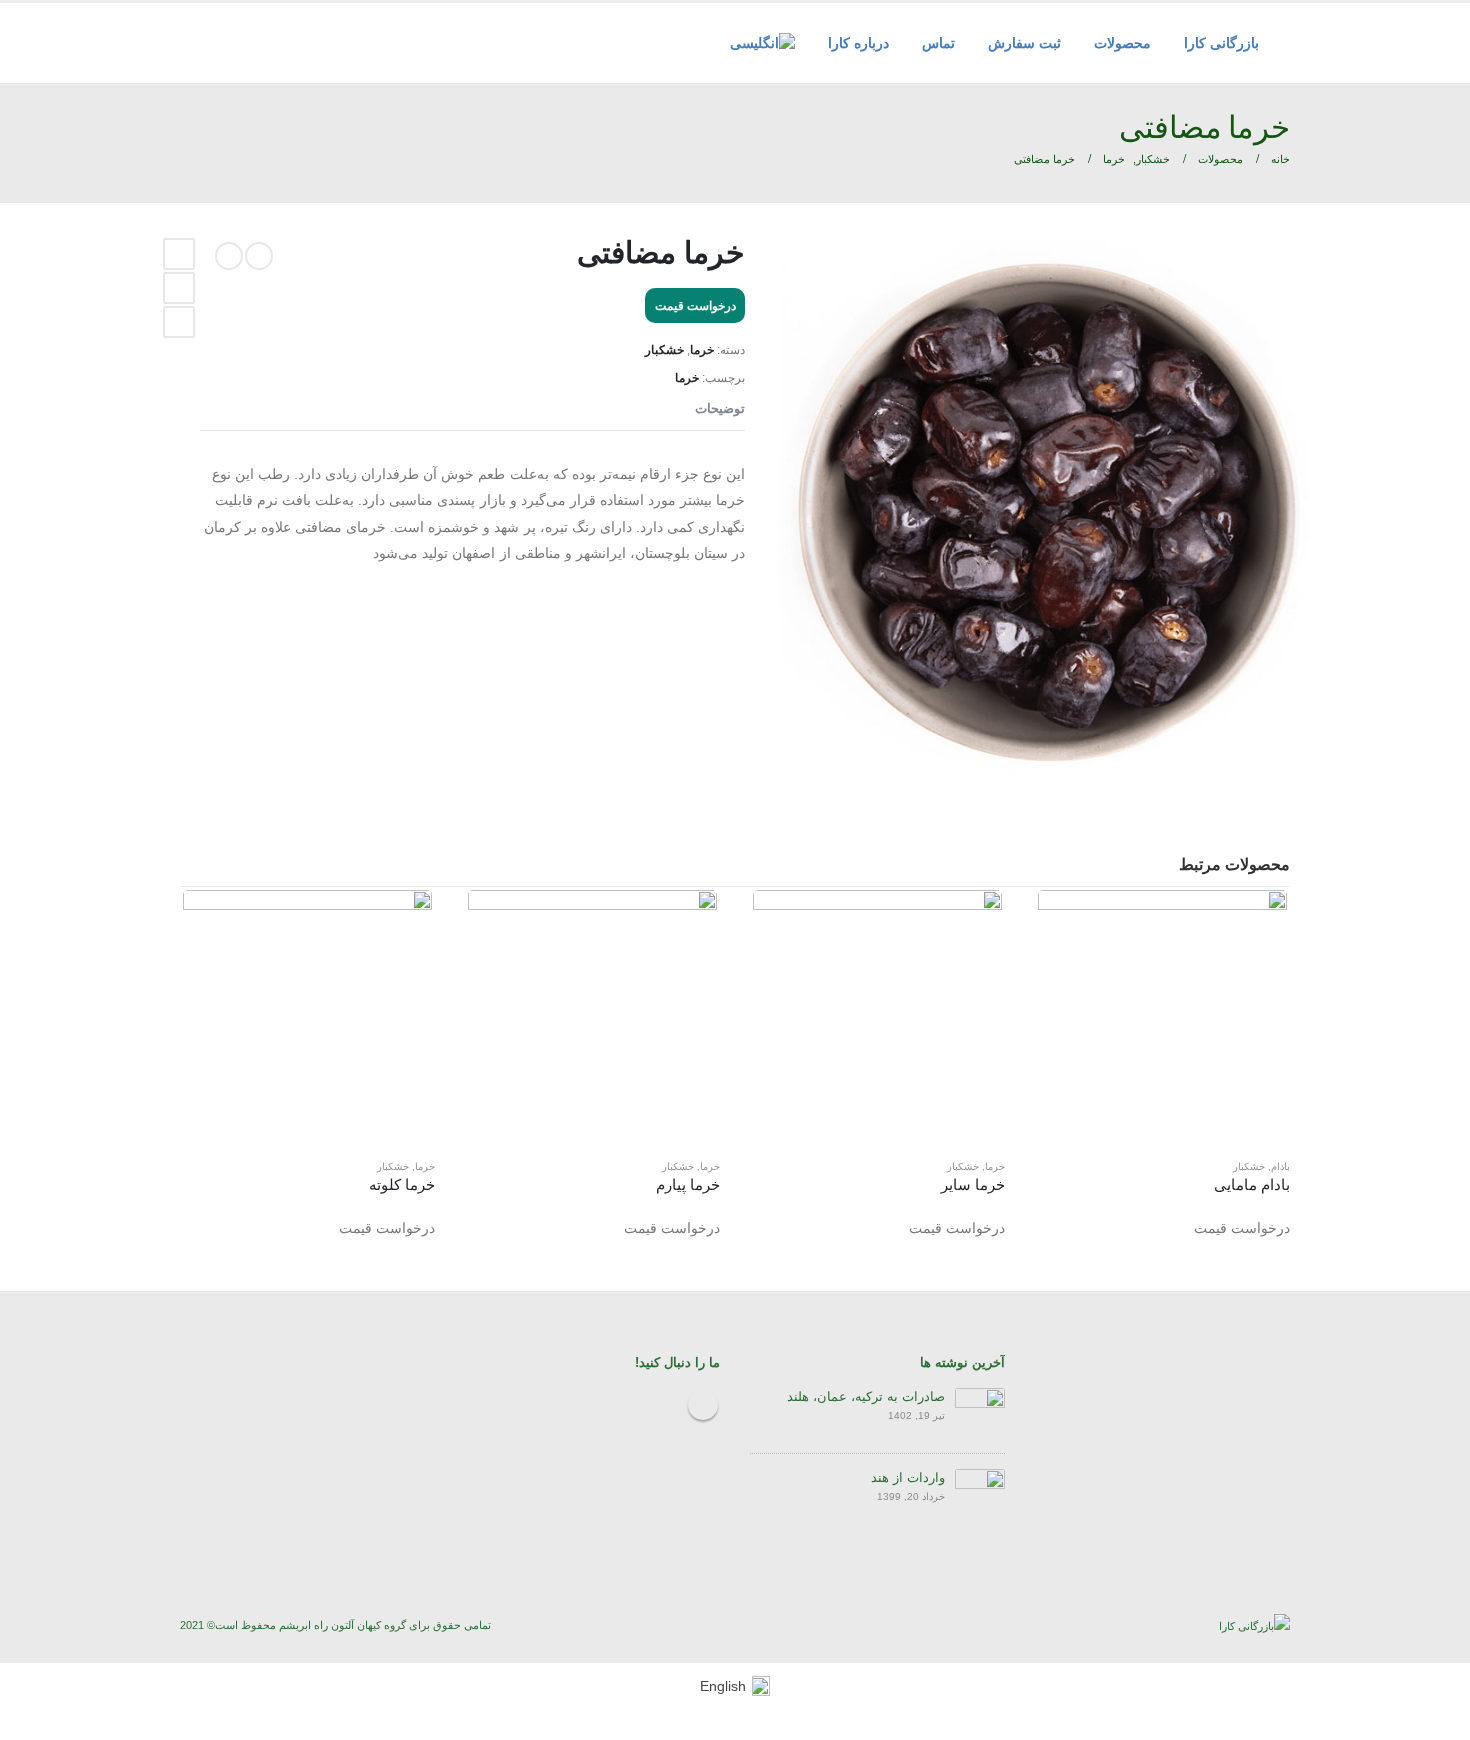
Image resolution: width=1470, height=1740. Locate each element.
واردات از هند (908, 1478)
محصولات (1122, 43)
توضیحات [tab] (720, 408)
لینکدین (179, 288)
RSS (703, 1405)
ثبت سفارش (1024, 43)
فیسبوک (179, 254)
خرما (702, 350)
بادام (1280, 1166)
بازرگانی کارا (1221, 43)
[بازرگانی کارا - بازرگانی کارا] (1254, 1625)
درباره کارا (858, 43)
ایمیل (179, 322)
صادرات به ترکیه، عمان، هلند (866, 1397)
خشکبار (664, 350)
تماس (938, 43)
